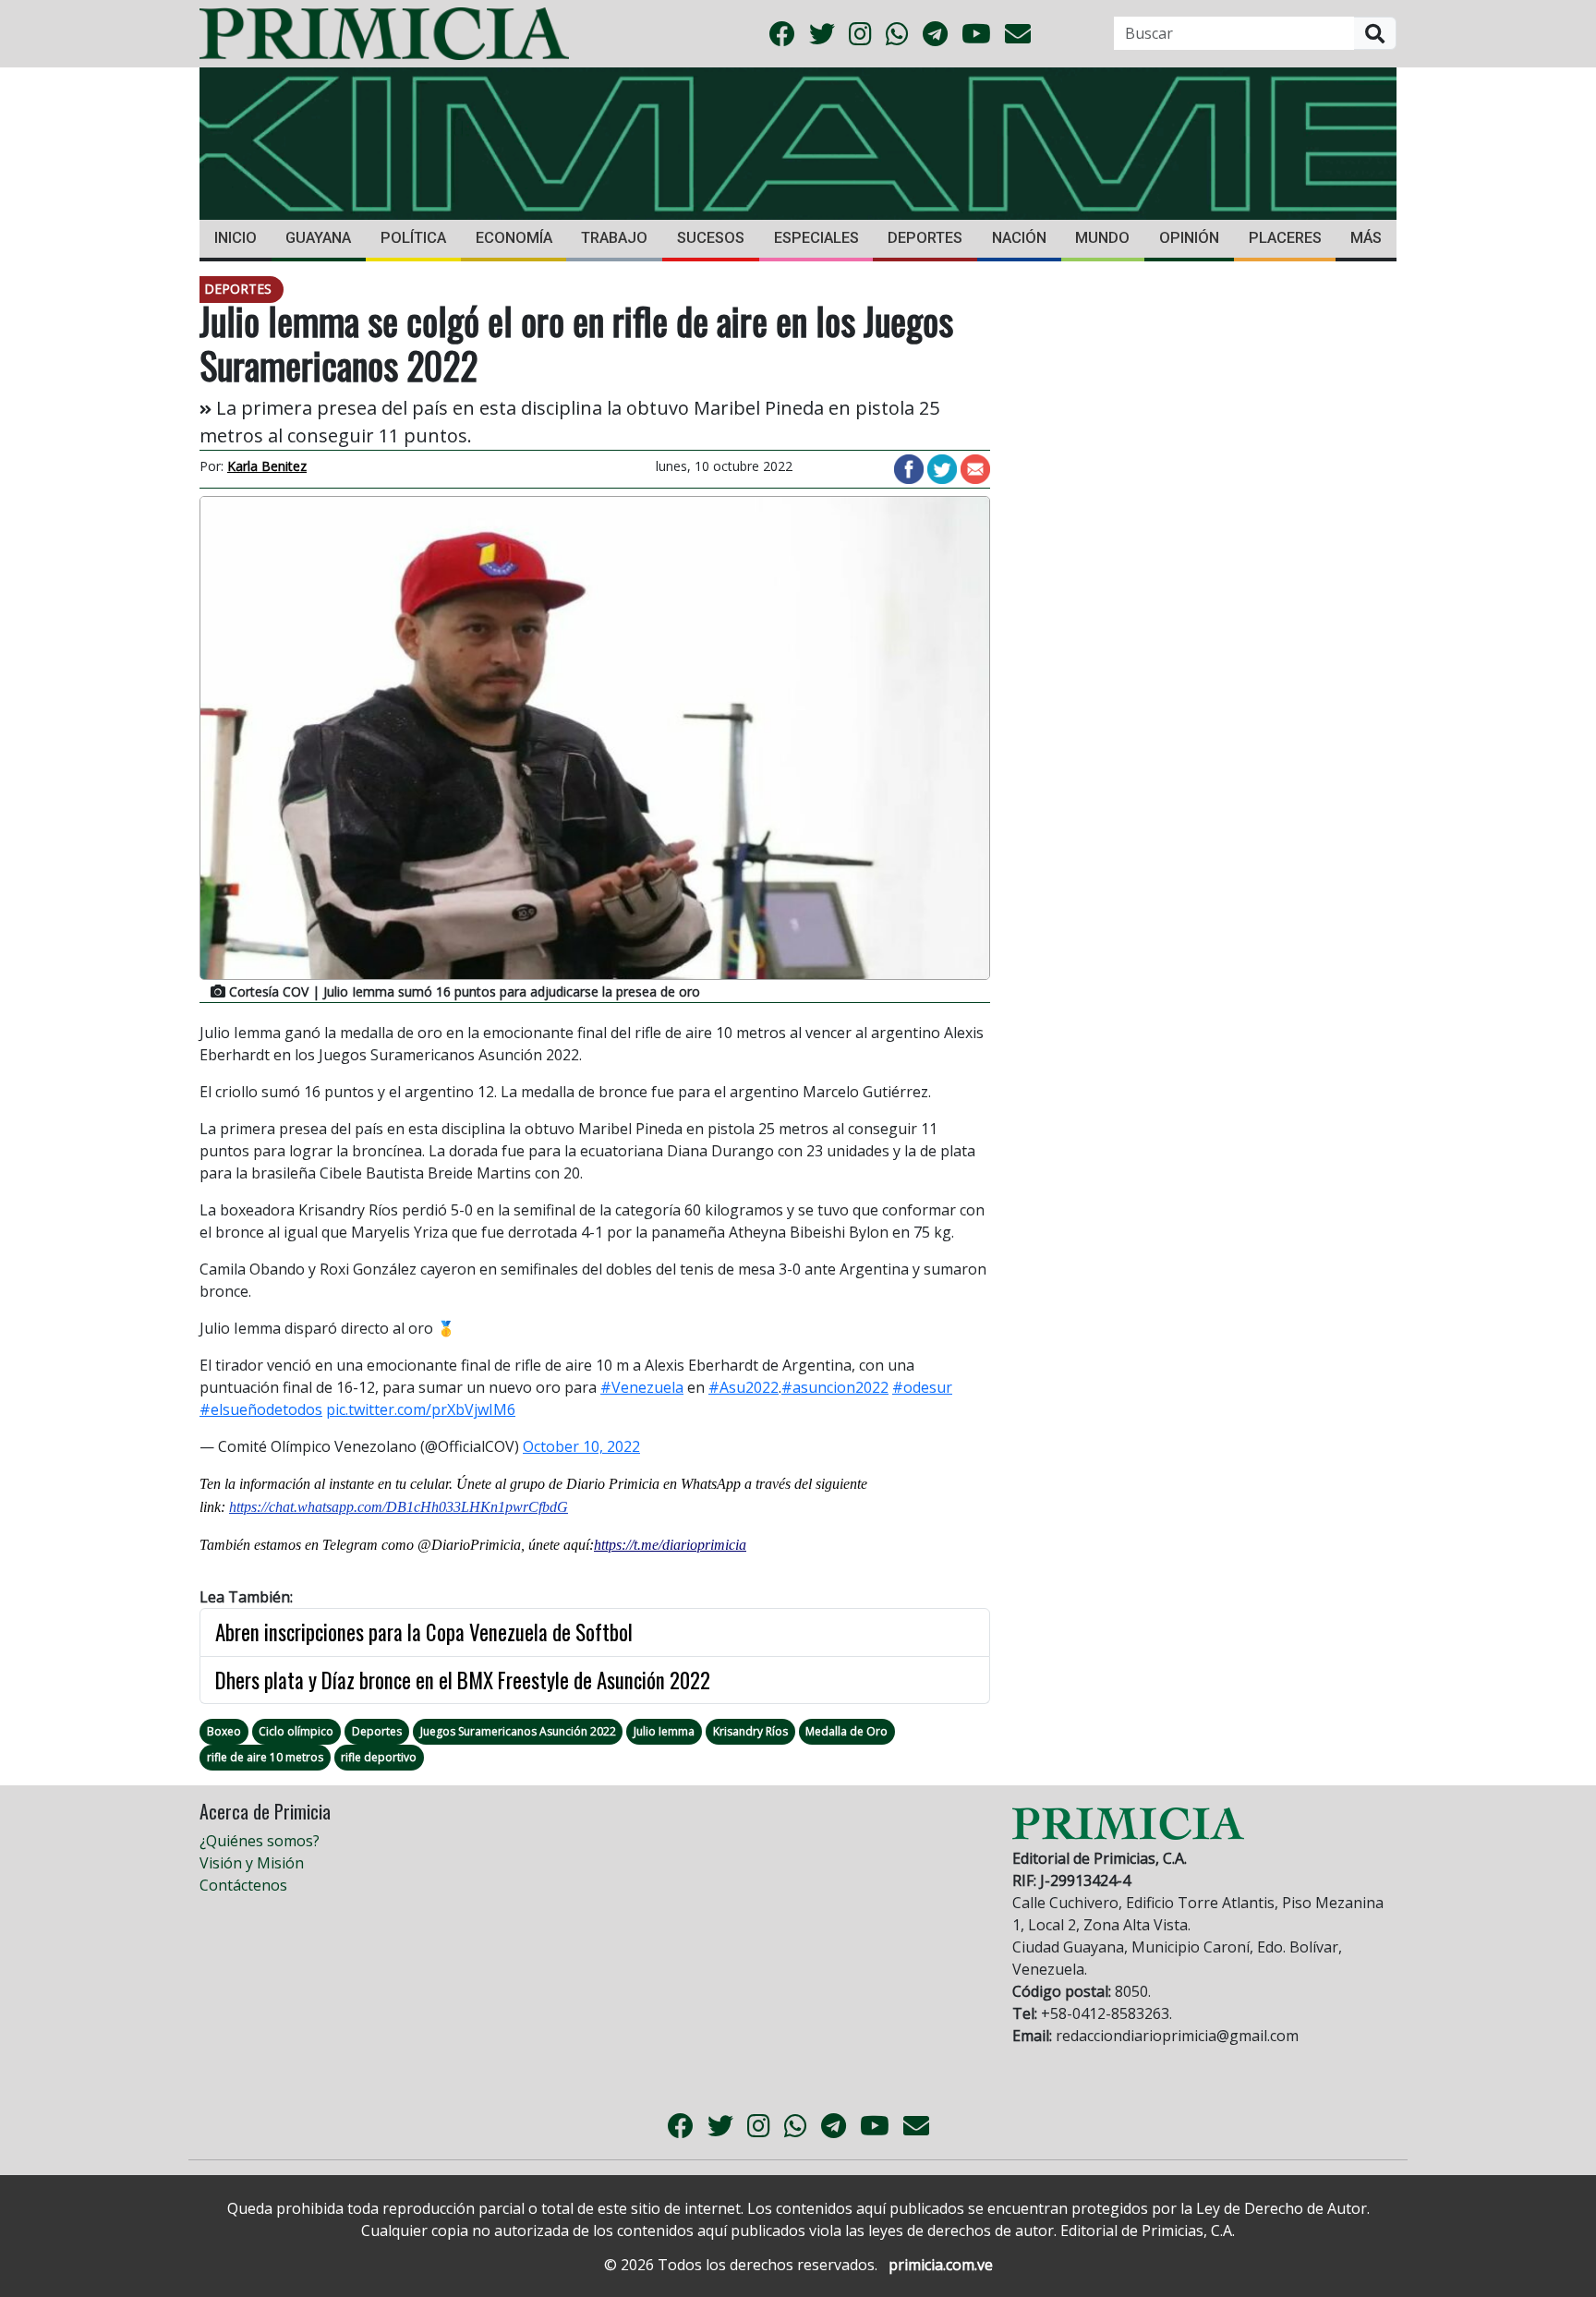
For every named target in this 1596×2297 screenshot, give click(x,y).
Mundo (1102, 238)
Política (413, 238)
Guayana (318, 238)
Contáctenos (243, 1885)
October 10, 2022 (581, 1446)
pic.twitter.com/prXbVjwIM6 (421, 1409)
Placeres (1285, 238)
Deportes (925, 238)
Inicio (236, 238)
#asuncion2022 (835, 1387)
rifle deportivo (379, 1757)
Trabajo (614, 238)
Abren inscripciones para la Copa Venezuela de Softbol (424, 1632)
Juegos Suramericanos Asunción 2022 (518, 1731)
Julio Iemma (664, 1731)
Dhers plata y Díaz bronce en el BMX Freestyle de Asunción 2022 (463, 1680)
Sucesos (711, 238)
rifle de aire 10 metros (265, 1757)
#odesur (922, 1387)
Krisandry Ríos (750, 1731)
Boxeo (224, 1731)
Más (1366, 238)
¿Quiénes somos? (260, 1841)
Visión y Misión (252, 1863)
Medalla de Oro (846, 1731)
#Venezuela (642, 1387)
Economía (514, 238)
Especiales (816, 238)
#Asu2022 (744, 1387)
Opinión (1189, 238)
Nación (1019, 238)
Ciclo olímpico (296, 1731)
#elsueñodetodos (261, 1409)
